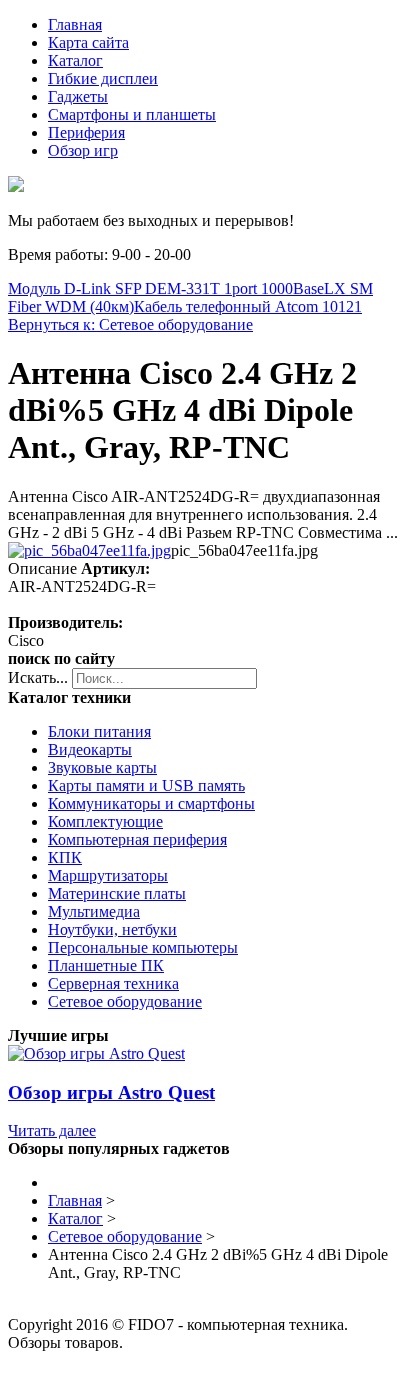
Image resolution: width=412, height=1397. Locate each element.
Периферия (86, 132)
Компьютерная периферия (137, 839)
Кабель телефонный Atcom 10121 (248, 306)
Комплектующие (105, 821)
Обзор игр (83, 150)
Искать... (38, 677)
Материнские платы (117, 893)
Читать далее (52, 1130)
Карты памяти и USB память (146, 785)
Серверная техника (113, 983)
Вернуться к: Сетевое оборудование (130, 324)
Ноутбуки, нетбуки (112, 929)
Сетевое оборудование (125, 1001)
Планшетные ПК (106, 965)
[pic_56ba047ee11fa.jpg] (89, 550)
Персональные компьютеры (143, 947)
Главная (75, 24)
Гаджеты (78, 96)
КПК (65, 857)
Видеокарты (90, 749)
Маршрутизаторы (108, 875)
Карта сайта (88, 42)
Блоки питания (99, 731)
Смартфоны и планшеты (132, 114)
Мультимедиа (94, 911)
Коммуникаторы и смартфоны (151, 803)
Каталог (75, 60)
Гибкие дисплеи (103, 78)
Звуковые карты (102, 767)
